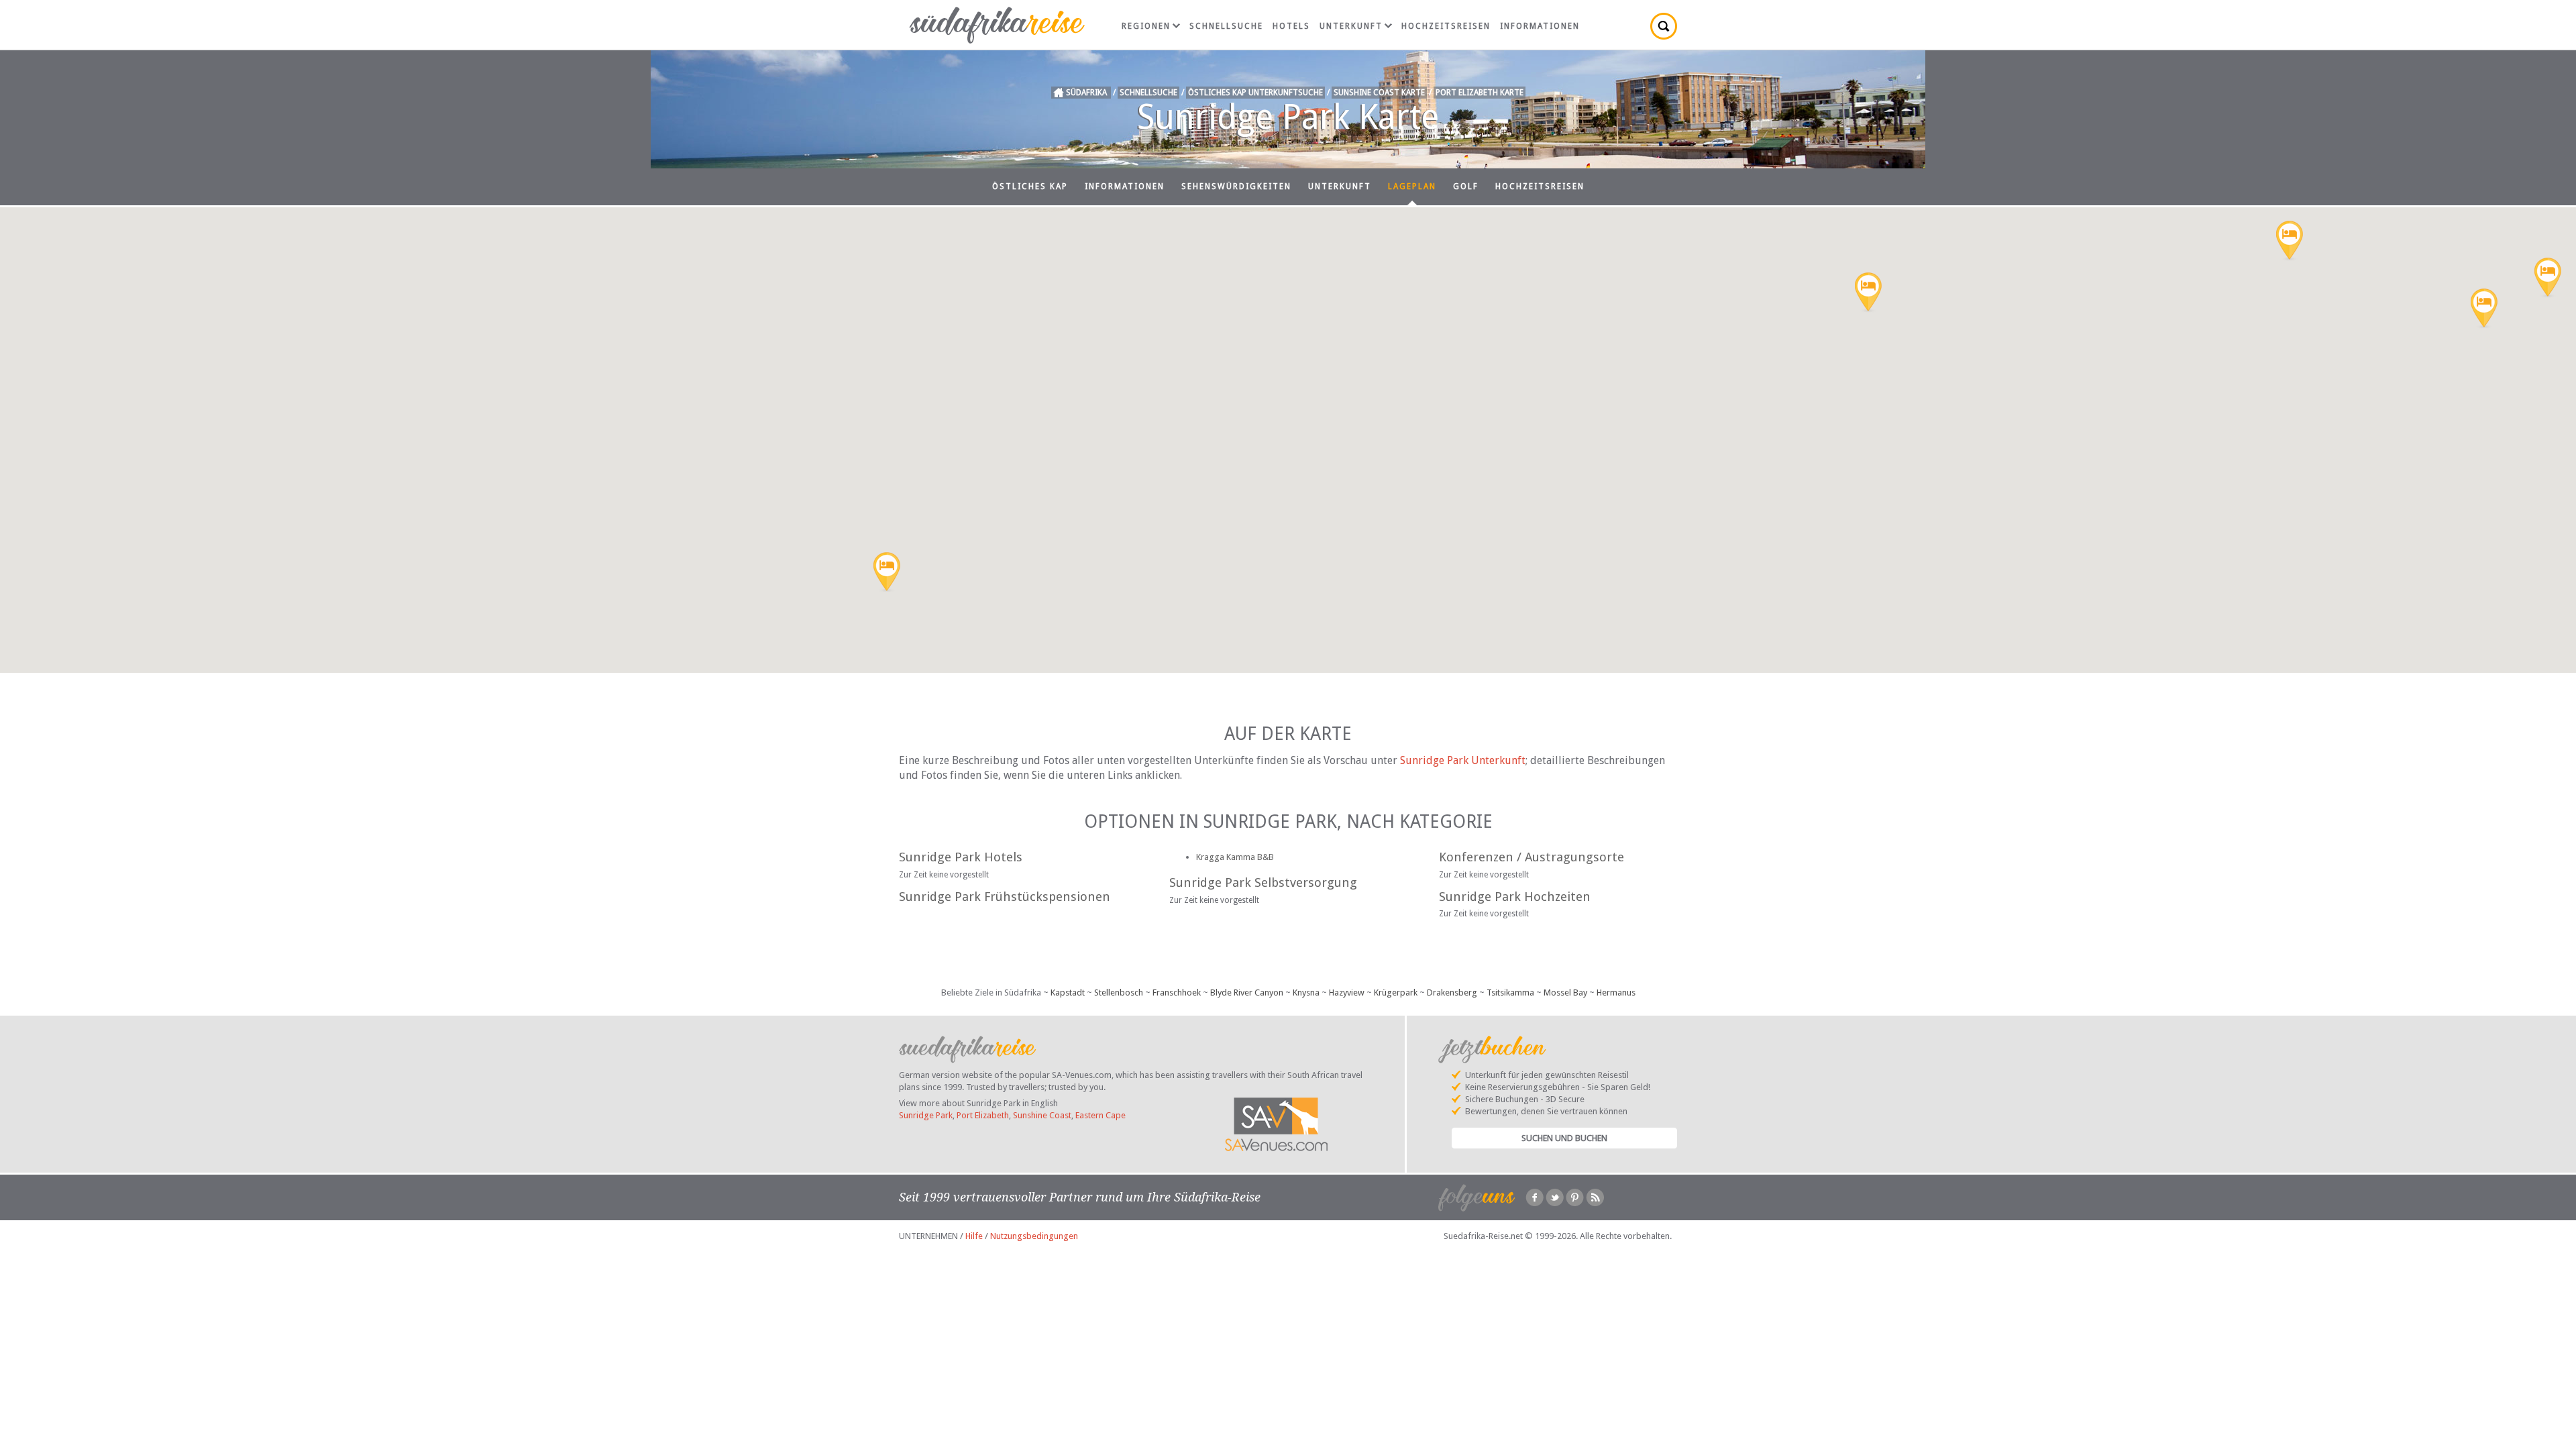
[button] (2548, 278)
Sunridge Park (926, 1115)
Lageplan (1412, 186)
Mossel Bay (1565, 992)
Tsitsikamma (1510, 992)
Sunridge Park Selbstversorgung (1263, 882)
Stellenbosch (1119, 992)
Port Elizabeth (983, 1115)
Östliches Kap (1030, 186)
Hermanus (1616, 992)
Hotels (1291, 26)
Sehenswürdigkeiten (1236, 186)
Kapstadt (1068, 992)
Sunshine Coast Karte (1379, 93)
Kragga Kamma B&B (1235, 857)
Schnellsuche (1226, 26)
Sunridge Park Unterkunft (1463, 760)
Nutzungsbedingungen (1034, 1236)
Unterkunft (1351, 26)
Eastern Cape (1101, 1115)
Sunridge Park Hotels (961, 857)
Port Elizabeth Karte (1480, 93)
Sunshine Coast (1042, 1115)
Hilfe (974, 1236)
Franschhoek (1177, 992)
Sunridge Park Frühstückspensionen (1005, 897)
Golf (1466, 186)
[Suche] (1664, 26)
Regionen (1146, 26)
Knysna (1306, 992)
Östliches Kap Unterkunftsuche (1255, 93)
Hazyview (1347, 992)
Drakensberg (1452, 992)
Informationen (1540, 26)
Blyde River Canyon (1247, 992)
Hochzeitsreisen (1446, 26)
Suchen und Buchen (1564, 1138)
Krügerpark (1396, 992)
